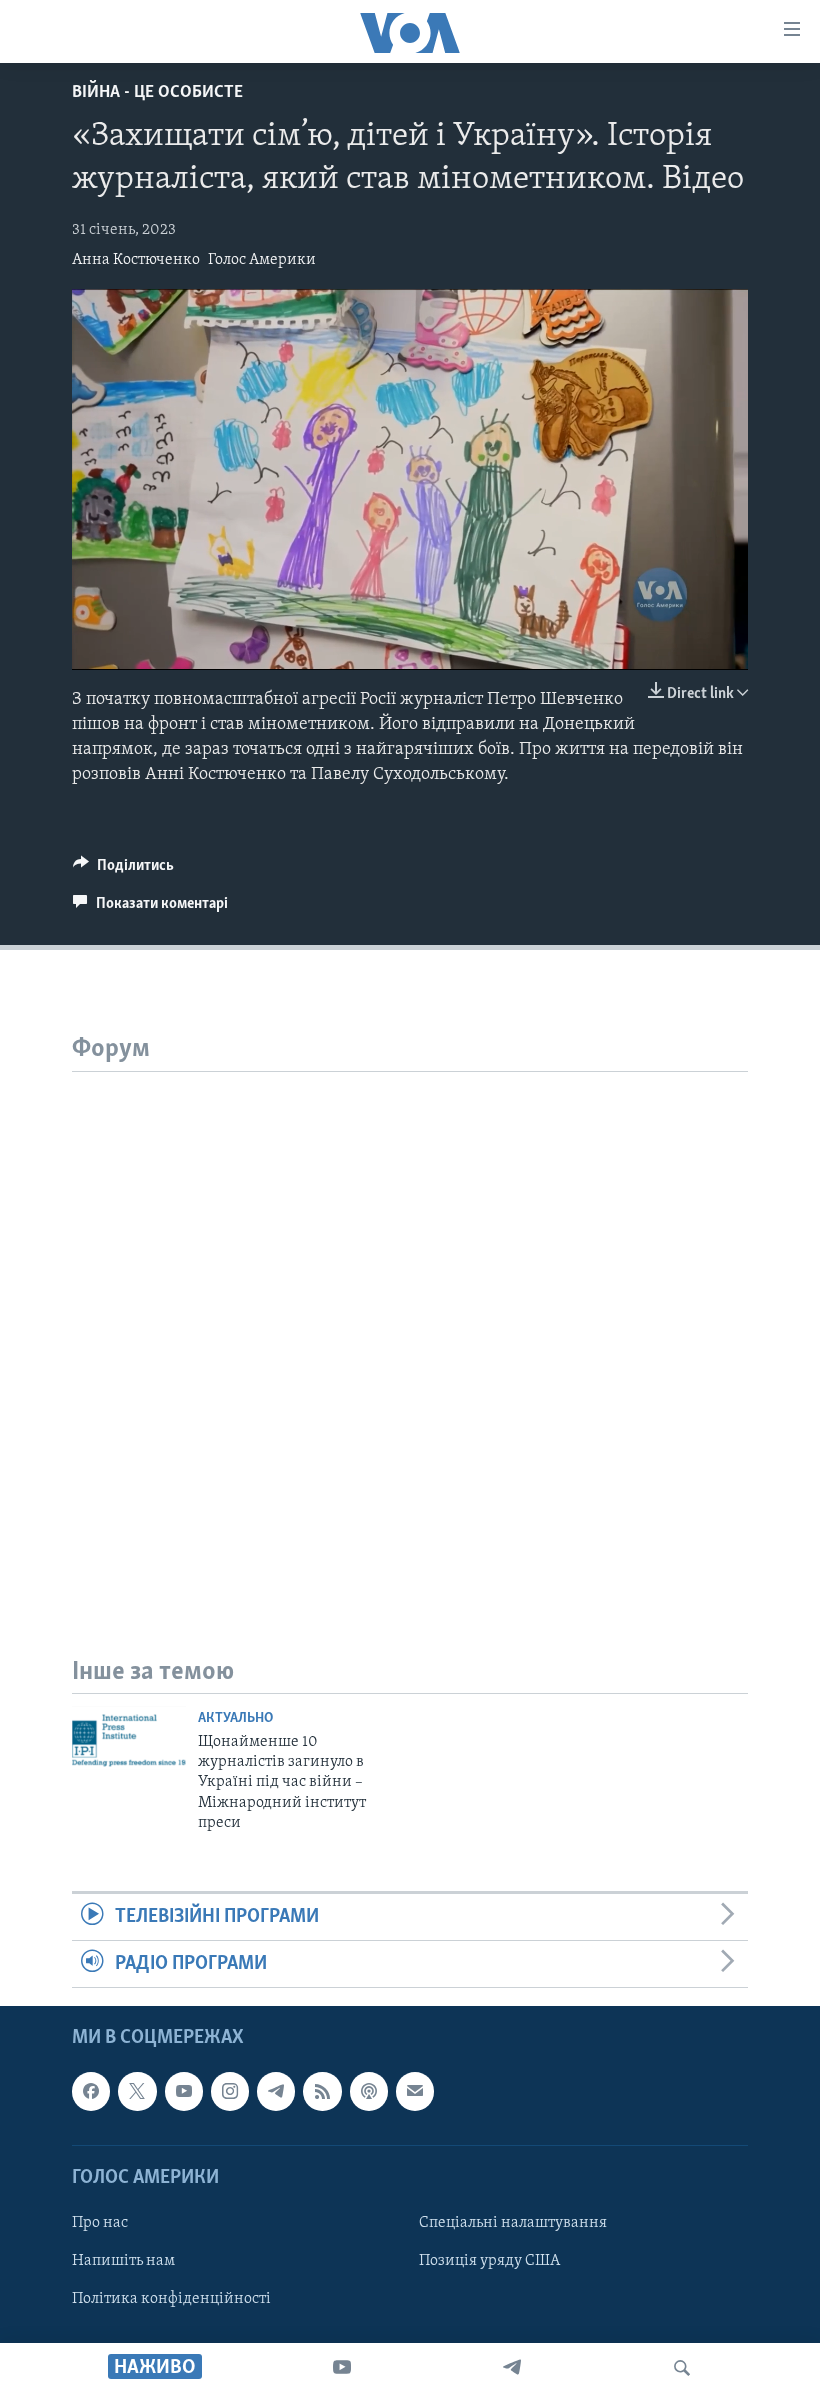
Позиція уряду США (489, 2261)
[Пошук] (682, 2368)
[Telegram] (512, 2368)
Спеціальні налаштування (513, 2223)
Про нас (100, 2223)
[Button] (123, 870)
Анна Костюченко (136, 260)
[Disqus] (410, 1322)
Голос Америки (262, 260)
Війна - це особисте (157, 93)
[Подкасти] (369, 2092)
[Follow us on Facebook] (91, 2092)
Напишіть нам (123, 2261)
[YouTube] (342, 2368)
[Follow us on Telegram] (276, 2092)
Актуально (235, 1718)
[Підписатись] (415, 2092)
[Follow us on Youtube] (184, 2092)
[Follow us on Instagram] (230, 2092)
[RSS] (322, 2092)
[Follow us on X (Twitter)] (137, 2092)
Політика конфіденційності (171, 2299)
